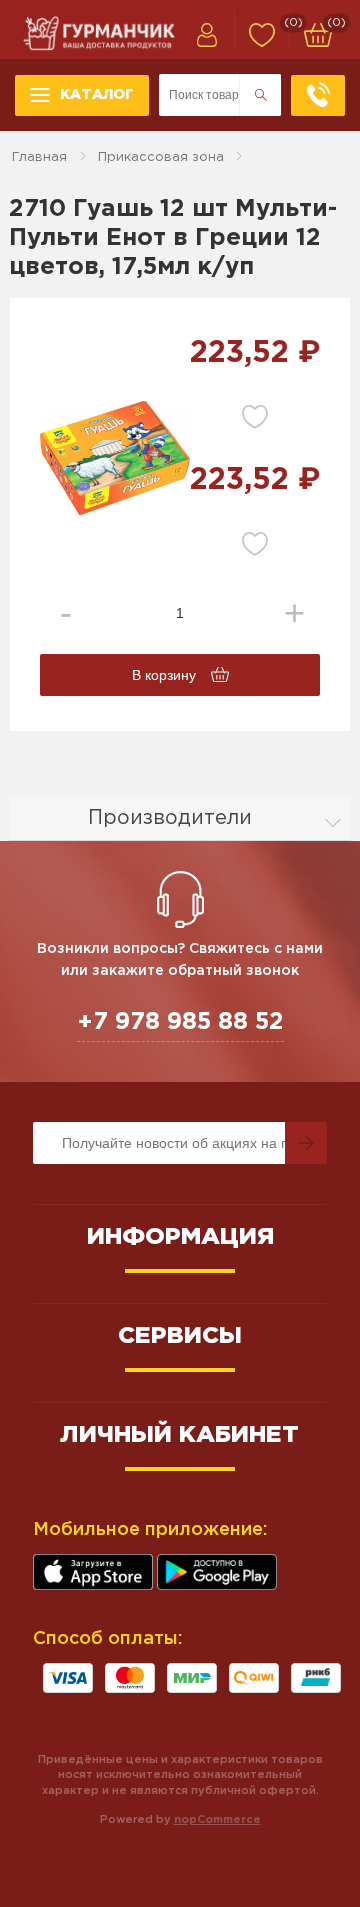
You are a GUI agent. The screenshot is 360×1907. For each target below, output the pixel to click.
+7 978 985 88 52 (180, 1022)
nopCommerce (217, 1820)
